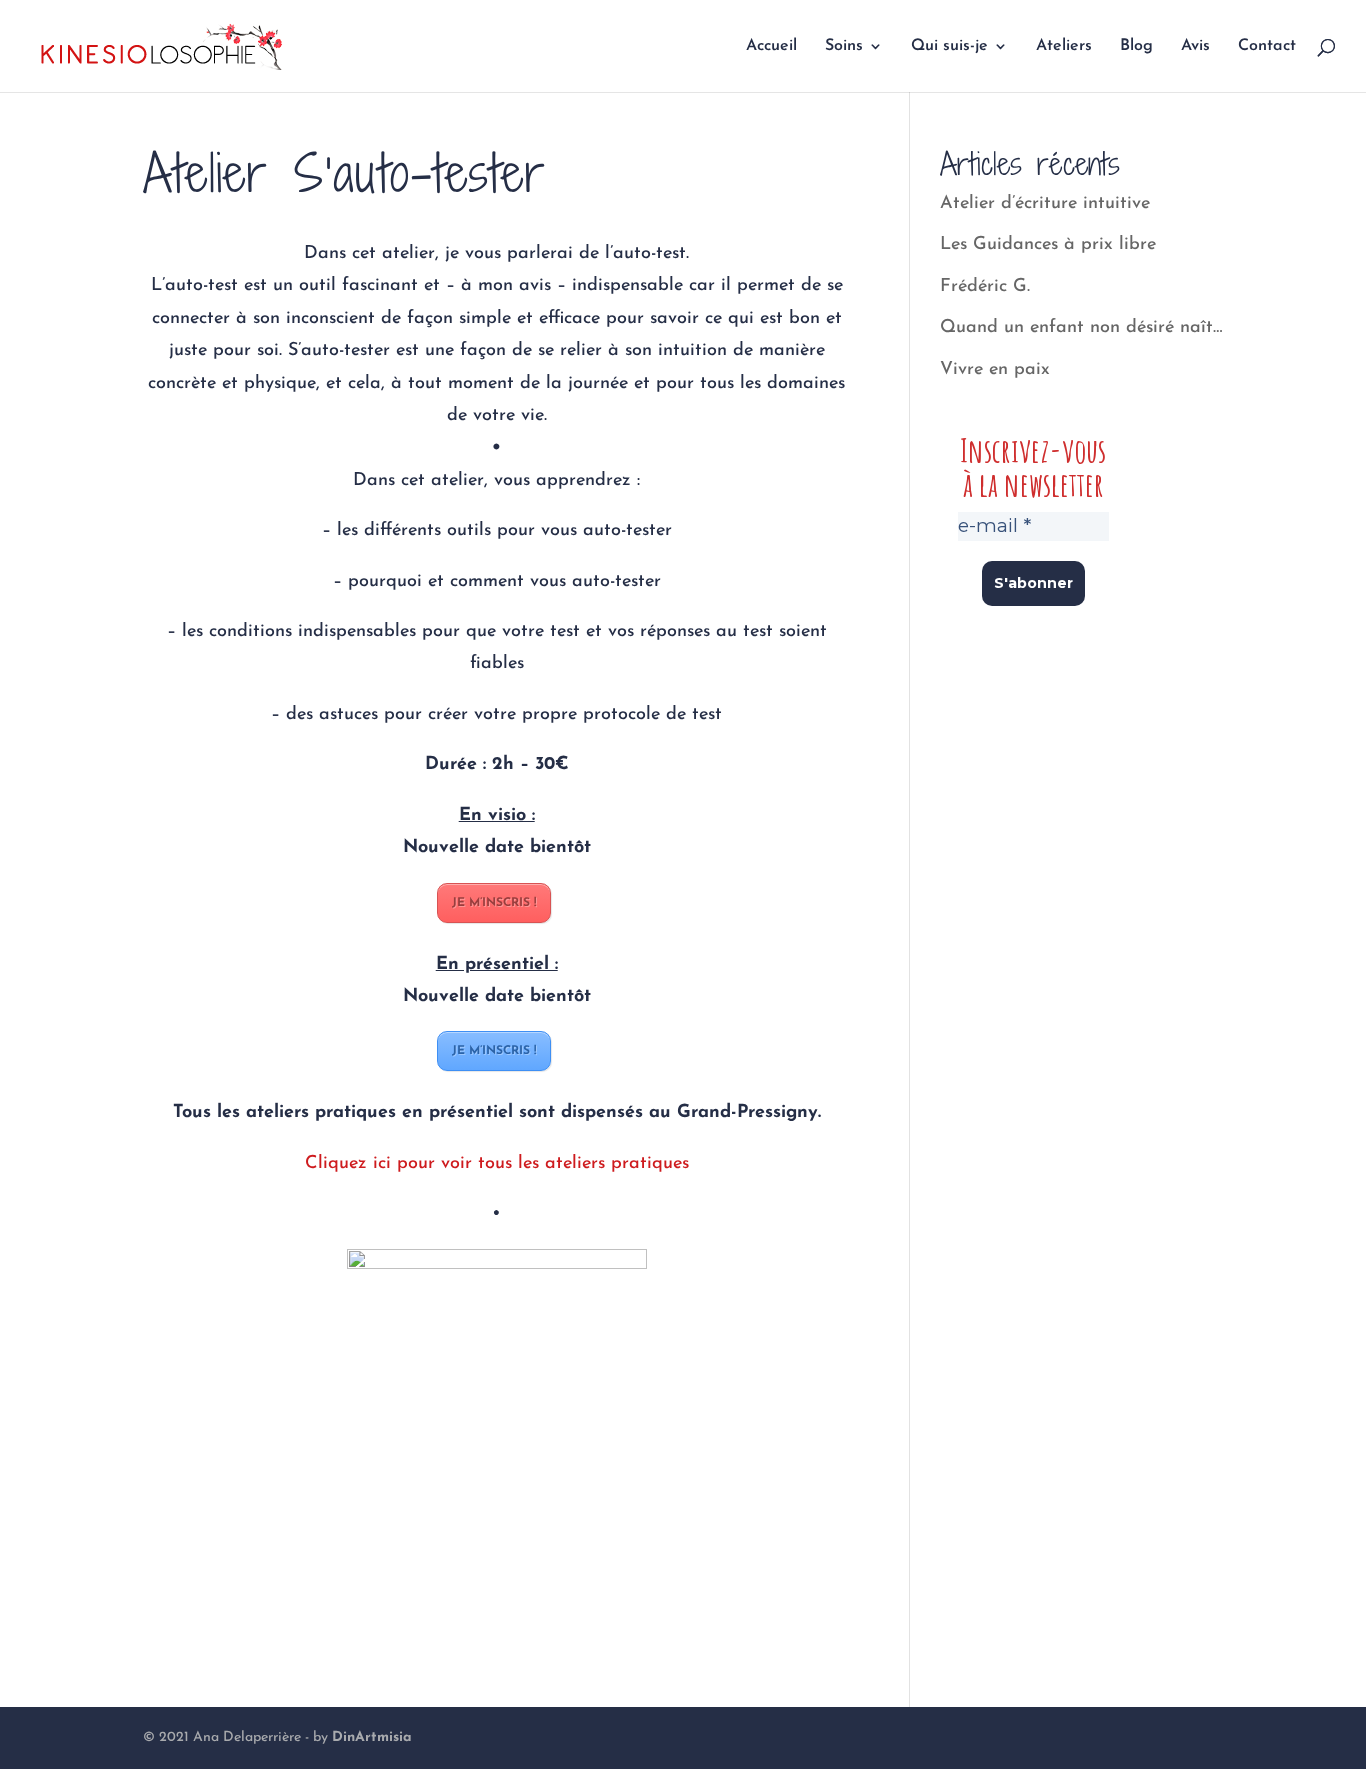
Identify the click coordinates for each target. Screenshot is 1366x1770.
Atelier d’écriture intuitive (1045, 204)
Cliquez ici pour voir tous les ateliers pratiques (497, 1164)
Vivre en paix (995, 370)
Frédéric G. (985, 287)
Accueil (771, 46)
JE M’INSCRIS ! (494, 903)
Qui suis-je (949, 46)
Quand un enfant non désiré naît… (1081, 328)
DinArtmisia (372, 1737)
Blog (1136, 46)
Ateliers (1064, 46)
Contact (1267, 46)
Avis (1195, 46)
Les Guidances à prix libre (1048, 245)
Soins (844, 46)
